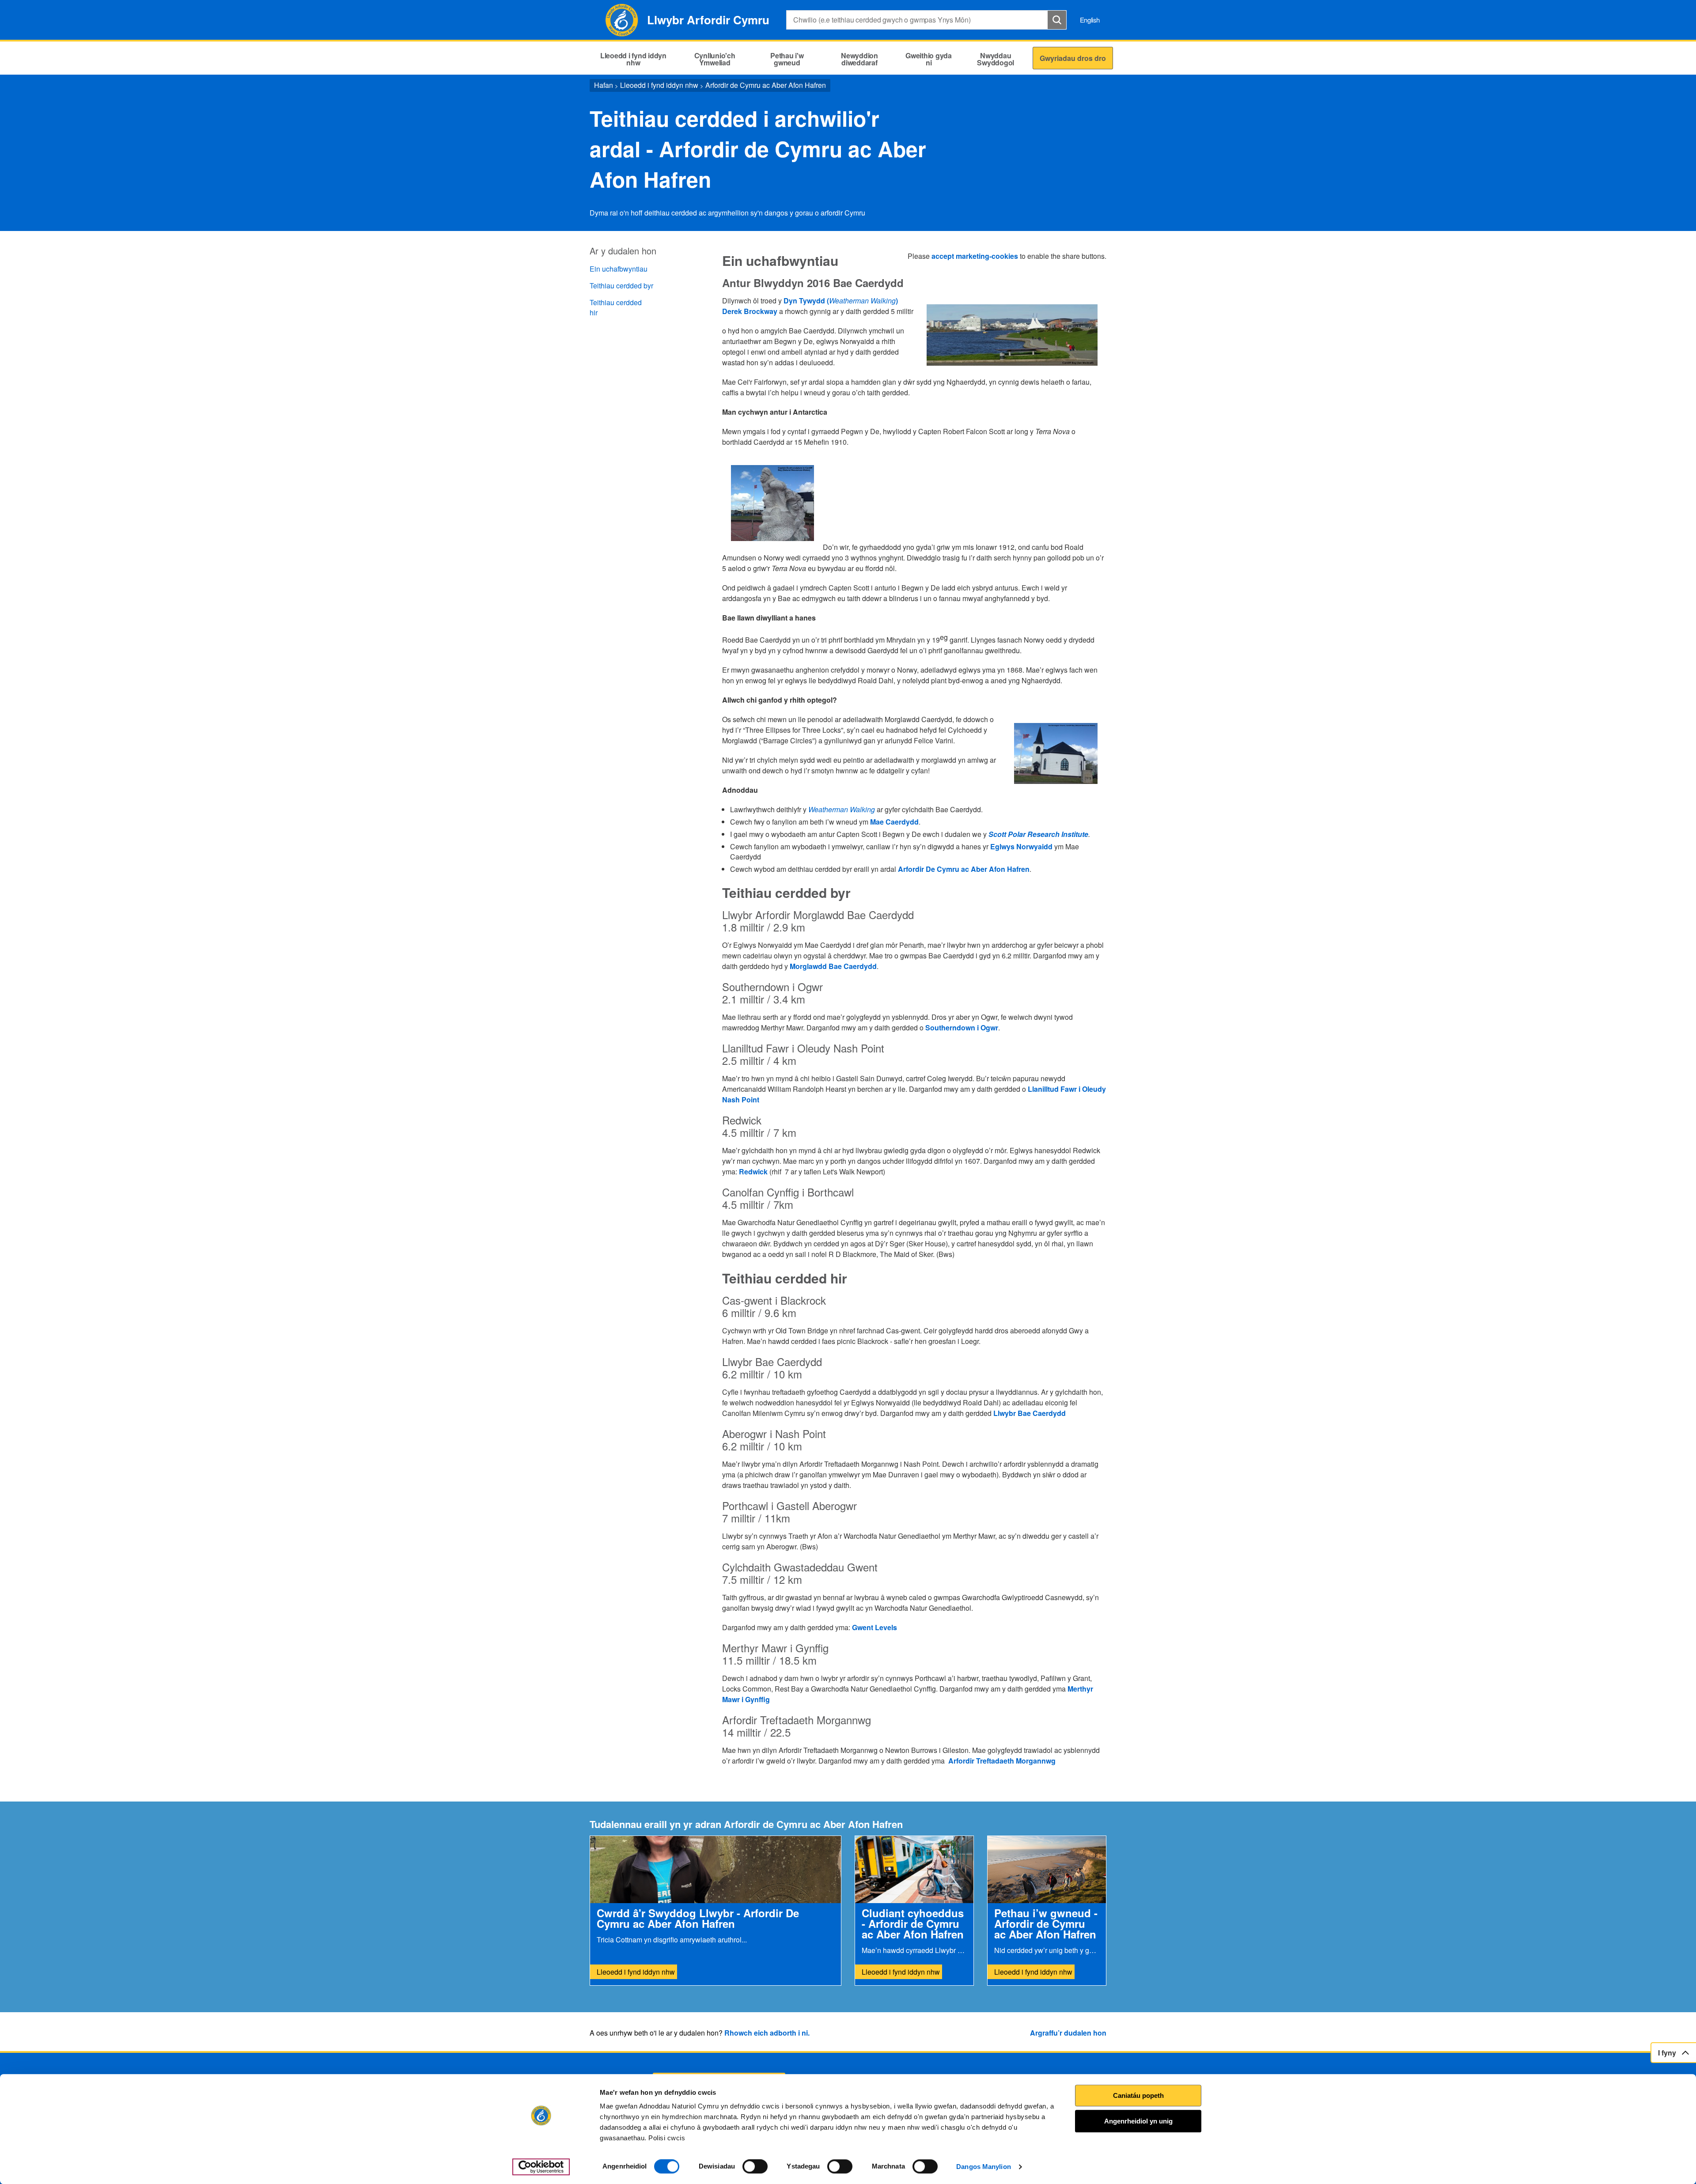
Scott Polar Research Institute (1038, 834)
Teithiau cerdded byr (621, 286)
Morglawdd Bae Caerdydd (833, 966)
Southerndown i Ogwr (962, 1028)
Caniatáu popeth (1138, 2095)
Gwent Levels (874, 1627)
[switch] (755, 2166)
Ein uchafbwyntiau (619, 269)
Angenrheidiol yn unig (1138, 2121)
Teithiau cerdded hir (616, 307)
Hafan (604, 85)
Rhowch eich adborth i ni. (767, 2033)
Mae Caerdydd (894, 822)
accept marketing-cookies (975, 256)
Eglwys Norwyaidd (1021, 846)
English (1090, 20)
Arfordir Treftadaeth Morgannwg (1002, 1761)
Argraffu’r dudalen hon (1068, 2033)
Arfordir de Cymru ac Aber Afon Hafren (766, 85)
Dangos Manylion (984, 2167)
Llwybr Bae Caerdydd (1030, 1413)
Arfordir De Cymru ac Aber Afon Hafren (964, 869)
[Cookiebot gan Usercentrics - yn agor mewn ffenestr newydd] (541, 2167)
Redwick (753, 1171)
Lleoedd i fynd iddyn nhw (659, 85)
